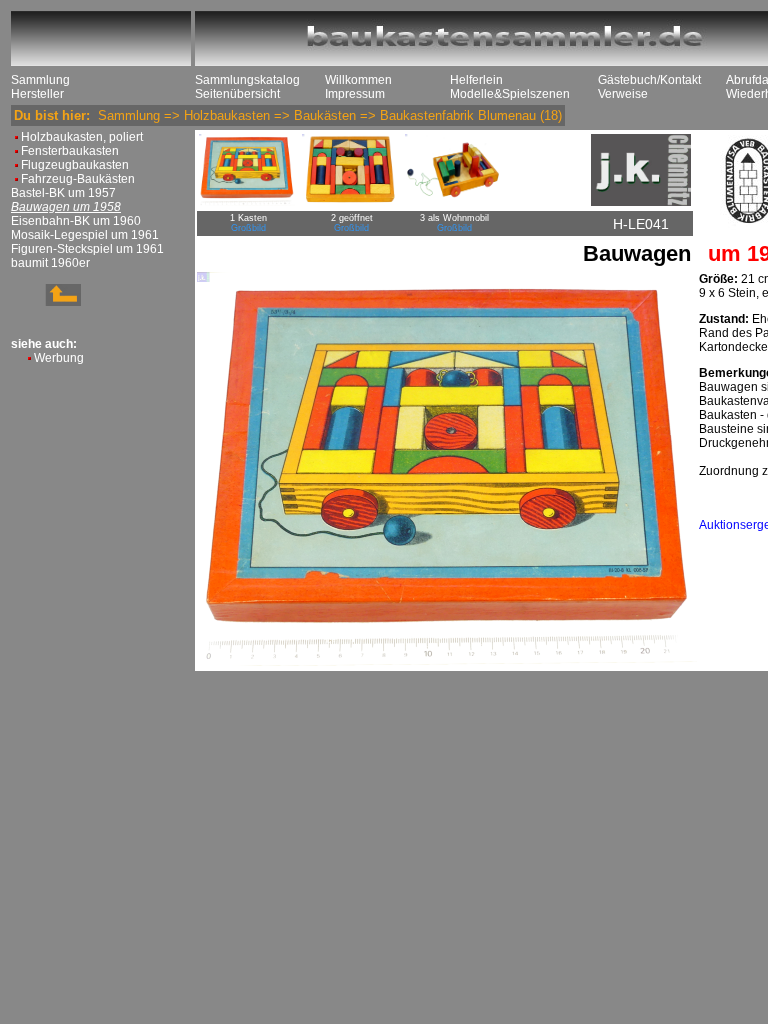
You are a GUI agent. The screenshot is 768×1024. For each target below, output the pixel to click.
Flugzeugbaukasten (75, 165)
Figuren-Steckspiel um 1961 (87, 249)
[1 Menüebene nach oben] (46, 302)
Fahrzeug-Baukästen (78, 179)
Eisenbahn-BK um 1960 (76, 221)
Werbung (59, 358)
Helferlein (476, 80)
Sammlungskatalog (247, 80)
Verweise (623, 94)
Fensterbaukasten (70, 151)
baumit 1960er (50, 263)
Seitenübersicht (237, 94)
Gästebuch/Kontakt (649, 80)
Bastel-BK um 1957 (63, 193)
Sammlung (40, 80)
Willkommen (358, 80)
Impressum (355, 94)
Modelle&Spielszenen (510, 94)
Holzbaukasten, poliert (82, 137)
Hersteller (37, 94)
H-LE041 (641, 224)
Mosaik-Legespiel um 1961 (85, 235)
